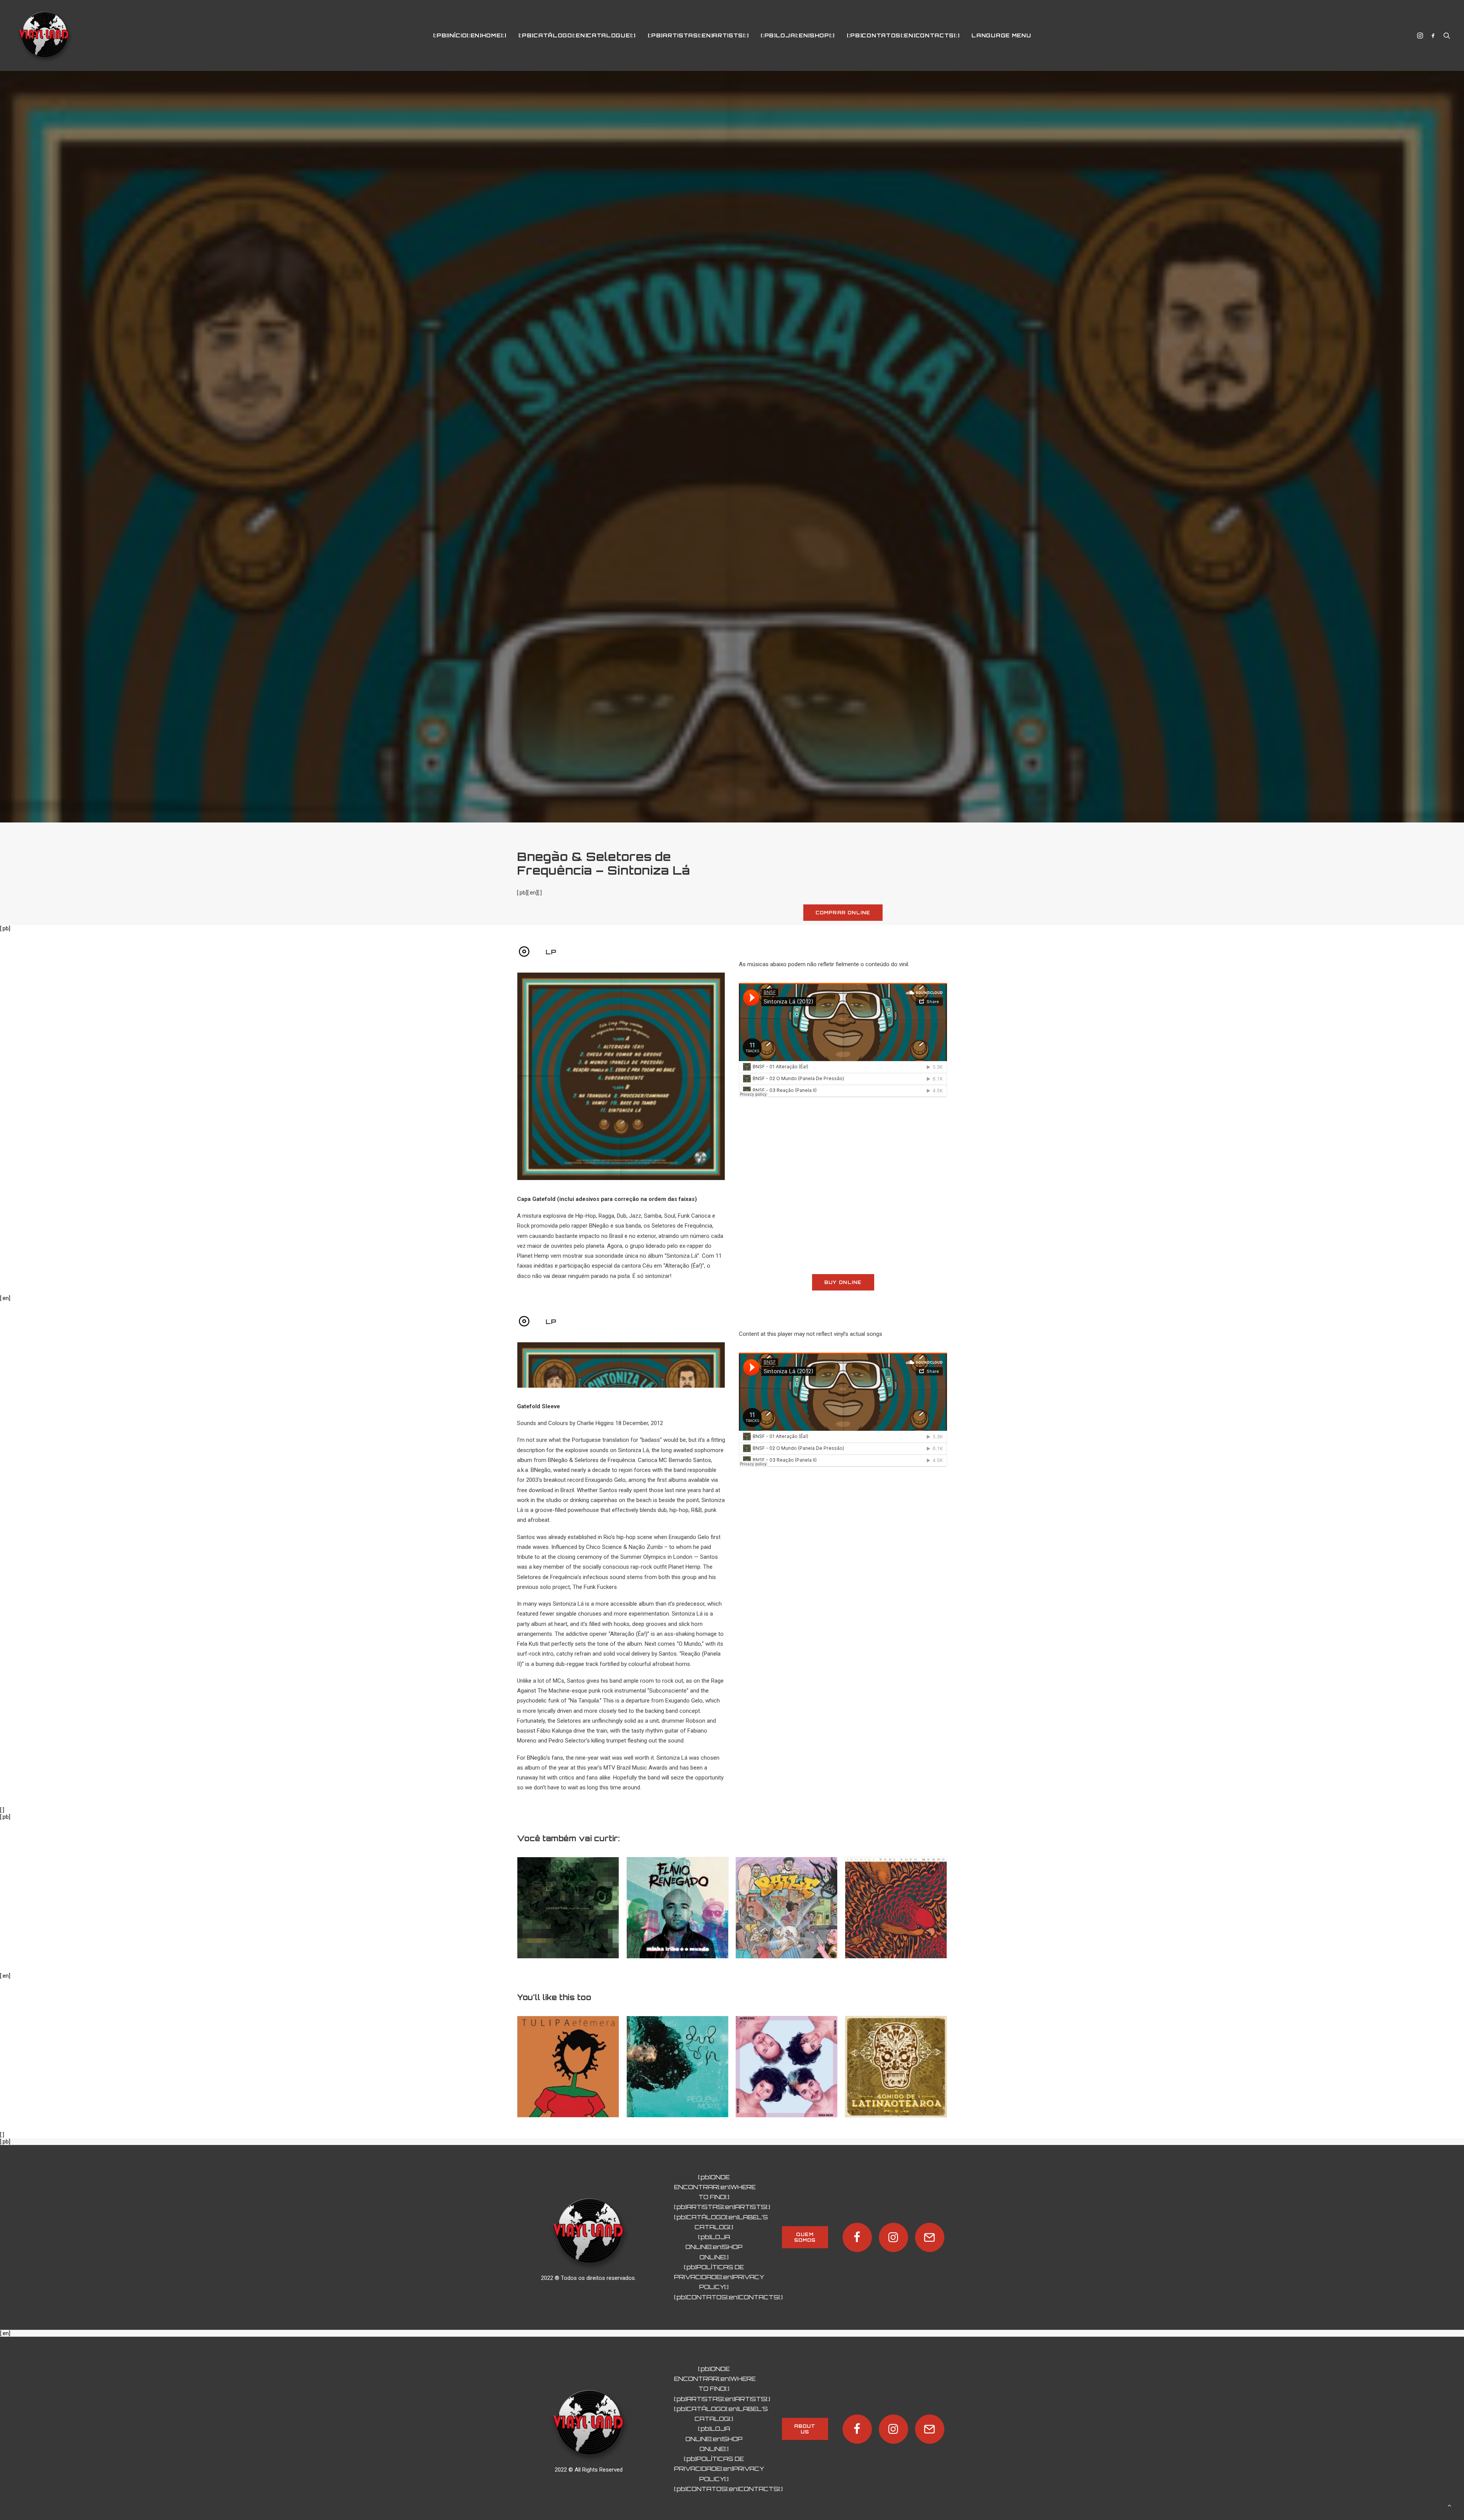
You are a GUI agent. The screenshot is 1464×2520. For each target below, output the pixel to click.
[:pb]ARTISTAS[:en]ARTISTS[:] (722, 2393)
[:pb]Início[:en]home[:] (470, 35)
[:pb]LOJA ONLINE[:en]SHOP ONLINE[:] (714, 2432)
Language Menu (1001, 35)
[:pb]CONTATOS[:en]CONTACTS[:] (728, 2482)
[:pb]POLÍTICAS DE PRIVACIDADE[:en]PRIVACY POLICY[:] (719, 2462)
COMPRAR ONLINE (843, 1098)
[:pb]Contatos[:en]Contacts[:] (903, 35)
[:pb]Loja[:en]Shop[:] (798, 35)
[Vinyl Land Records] (44, 35)
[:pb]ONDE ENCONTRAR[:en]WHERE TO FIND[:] (715, 2373)
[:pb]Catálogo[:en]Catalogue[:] (577, 35)
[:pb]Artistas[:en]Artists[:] (698, 35)
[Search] (1445, 35)
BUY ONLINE (843, 1468)
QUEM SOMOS (805, 2422)
